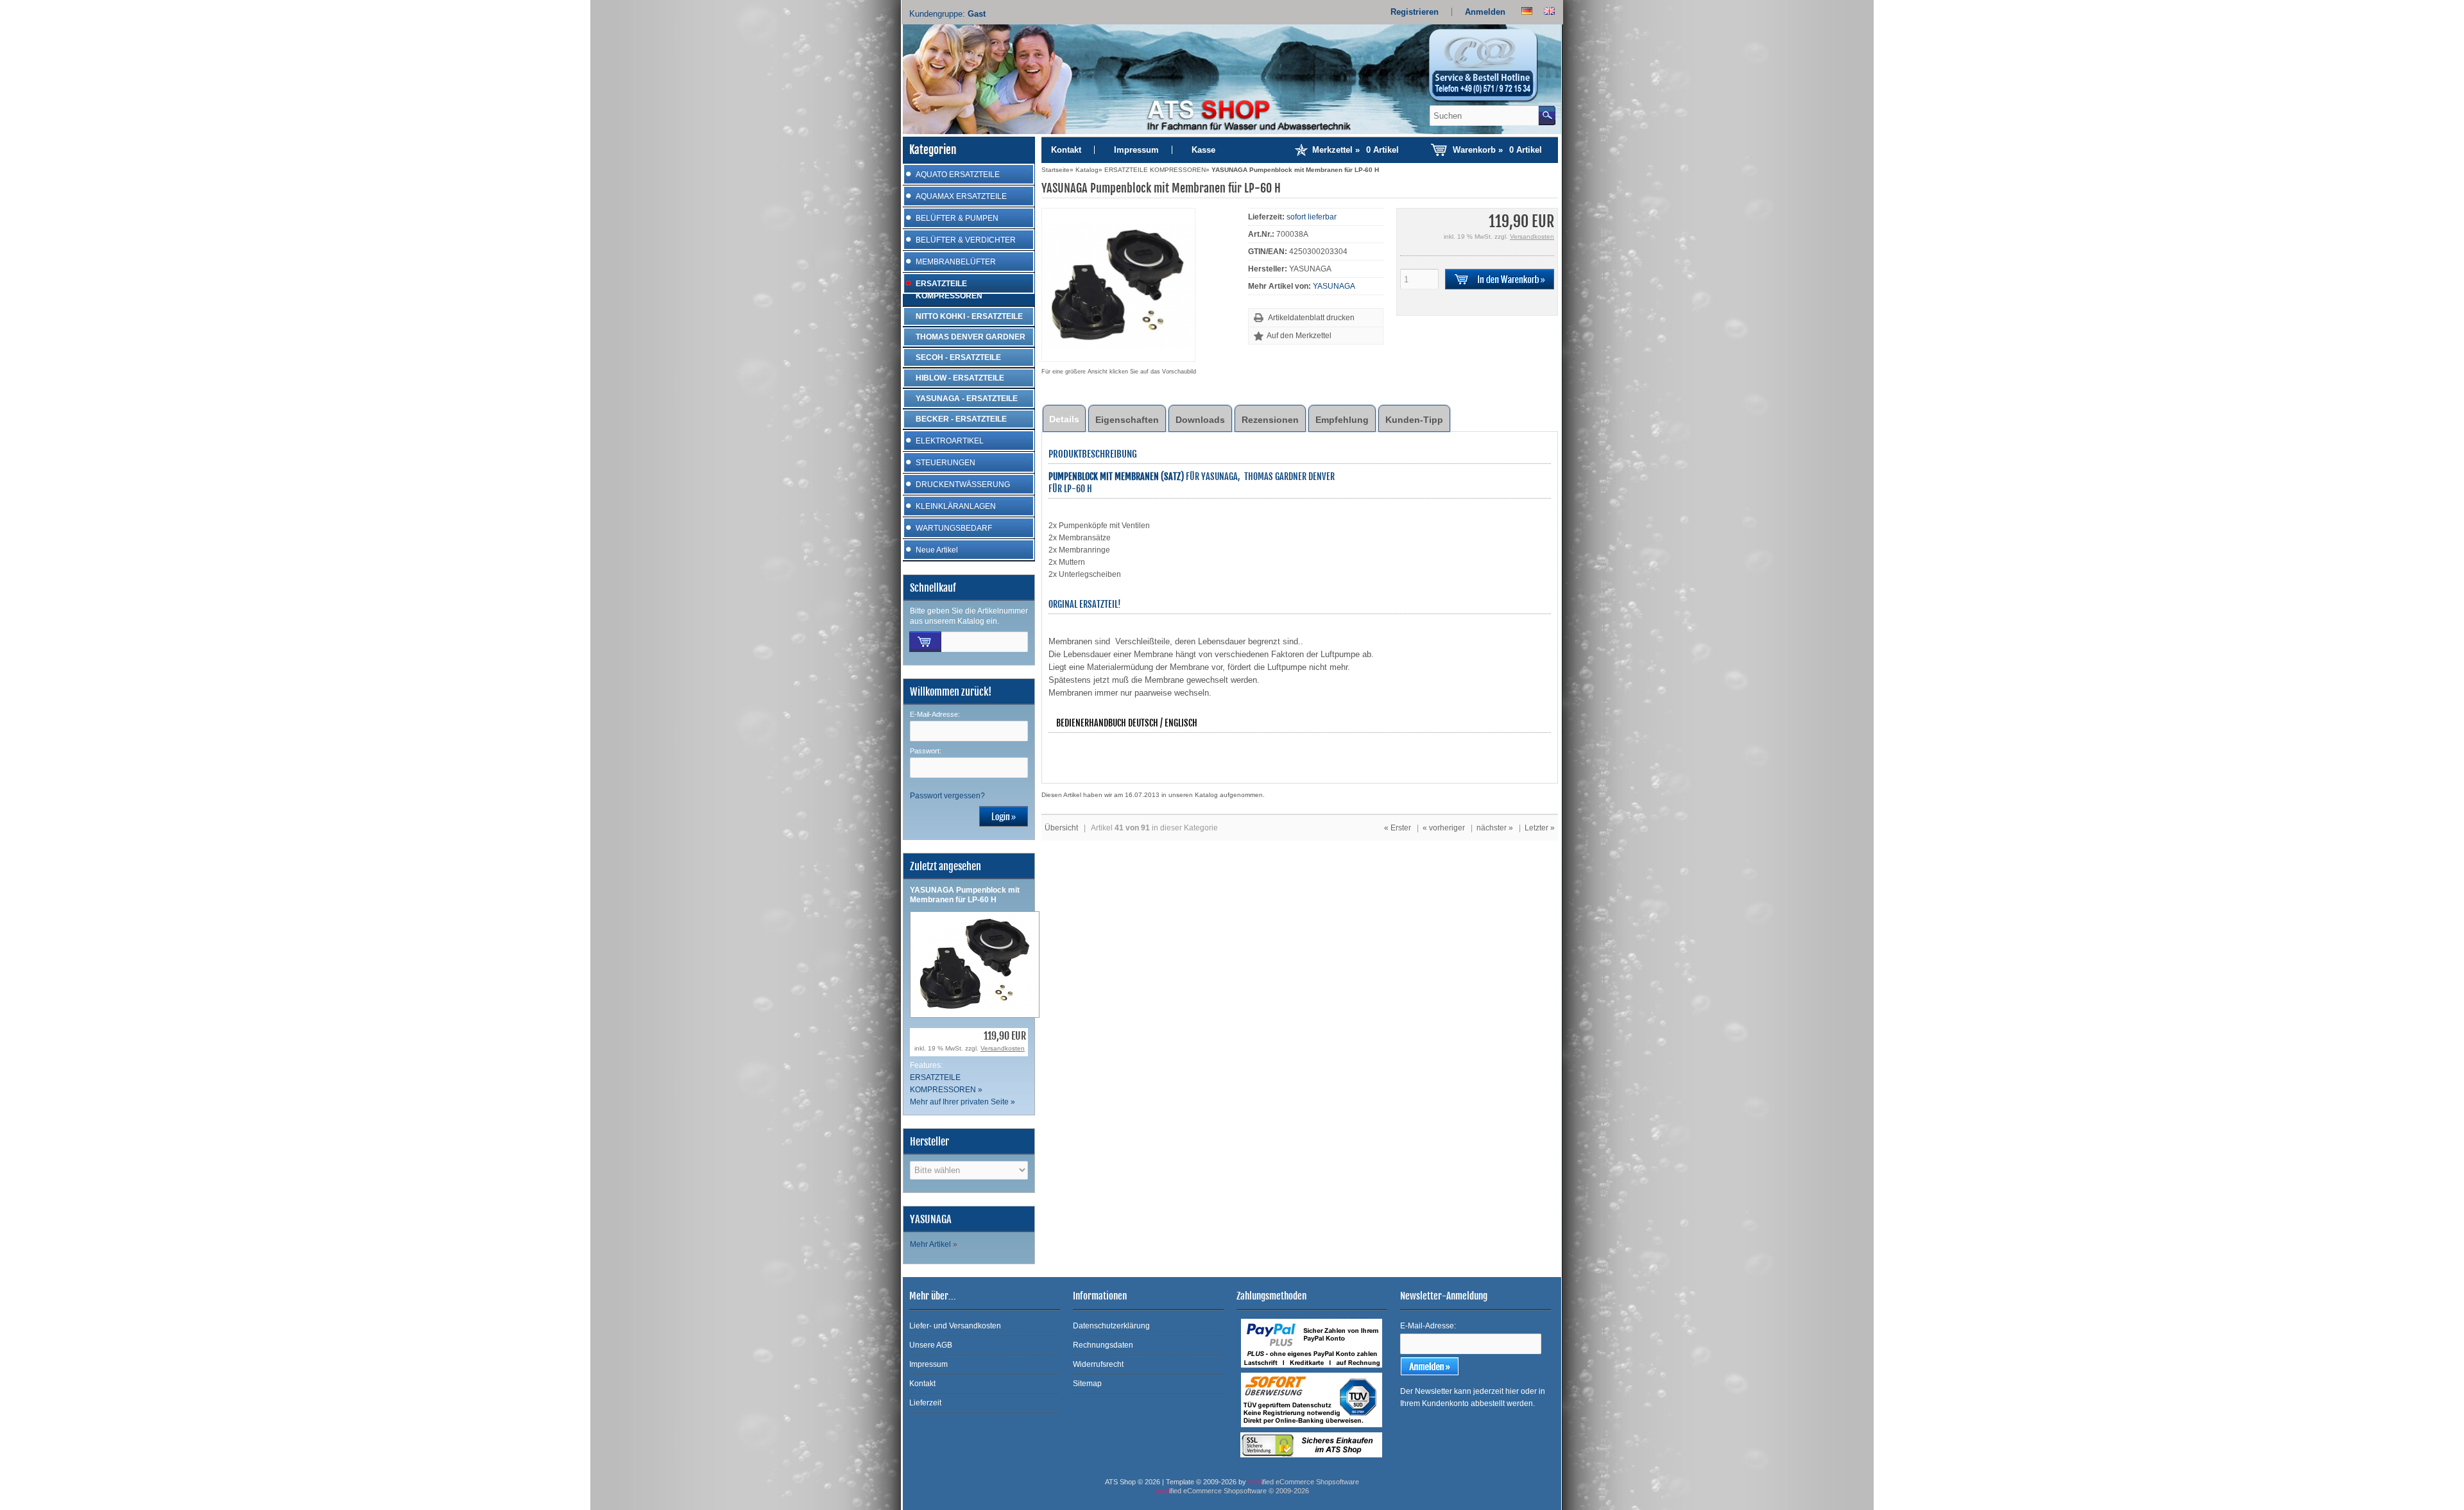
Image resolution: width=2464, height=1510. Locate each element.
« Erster (1398, 828)
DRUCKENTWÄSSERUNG (963, 485)
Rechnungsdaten (1103, 1345)
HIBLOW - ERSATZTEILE (960, 378)
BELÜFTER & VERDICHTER (966, 240)
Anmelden (1485, 12)
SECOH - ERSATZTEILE (958, 357)
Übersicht (1061, 828)
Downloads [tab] (1200, 420)
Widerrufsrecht (1098, 1364)
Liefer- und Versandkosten (955, 1326)
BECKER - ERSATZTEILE (961, 419)
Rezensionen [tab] (1270, 420)
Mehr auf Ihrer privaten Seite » (963, 1102)
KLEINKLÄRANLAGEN (956, 506)
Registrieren (1415, 12)
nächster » (1495, 828)
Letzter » (1540, 828)
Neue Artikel (937, 550)
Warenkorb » (1497, 150)
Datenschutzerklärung (1111, 1326)
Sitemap (1087, 1384)
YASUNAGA (1334, 286)
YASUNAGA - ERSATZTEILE (967, 399)
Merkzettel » (1356, 150)
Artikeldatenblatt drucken (1311, 318)
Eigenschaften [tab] (1127, 420)
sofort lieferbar (1312, 217)
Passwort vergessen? (947, 796)
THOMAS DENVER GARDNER (971, 337)
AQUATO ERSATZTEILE (958, 175)
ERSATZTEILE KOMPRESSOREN (949, 290)
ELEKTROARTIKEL (950, 441)
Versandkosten (1003, 1048)
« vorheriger (1444, 828)
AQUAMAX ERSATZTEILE (961, 196)
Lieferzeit (925, 1403)
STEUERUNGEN (945, 463)
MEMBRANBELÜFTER (956, 262)
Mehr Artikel (930, 1244)
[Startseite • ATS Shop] (1491, 69)
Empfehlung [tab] (1342, 420)
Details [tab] (1064, 419)
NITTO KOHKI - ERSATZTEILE (969, 316)
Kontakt (1066, 150)
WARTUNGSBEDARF (954, 528)
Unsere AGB (931, 1345)
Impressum (1136, 150)
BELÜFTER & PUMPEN (957, 218)
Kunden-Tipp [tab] (1414, 420)
